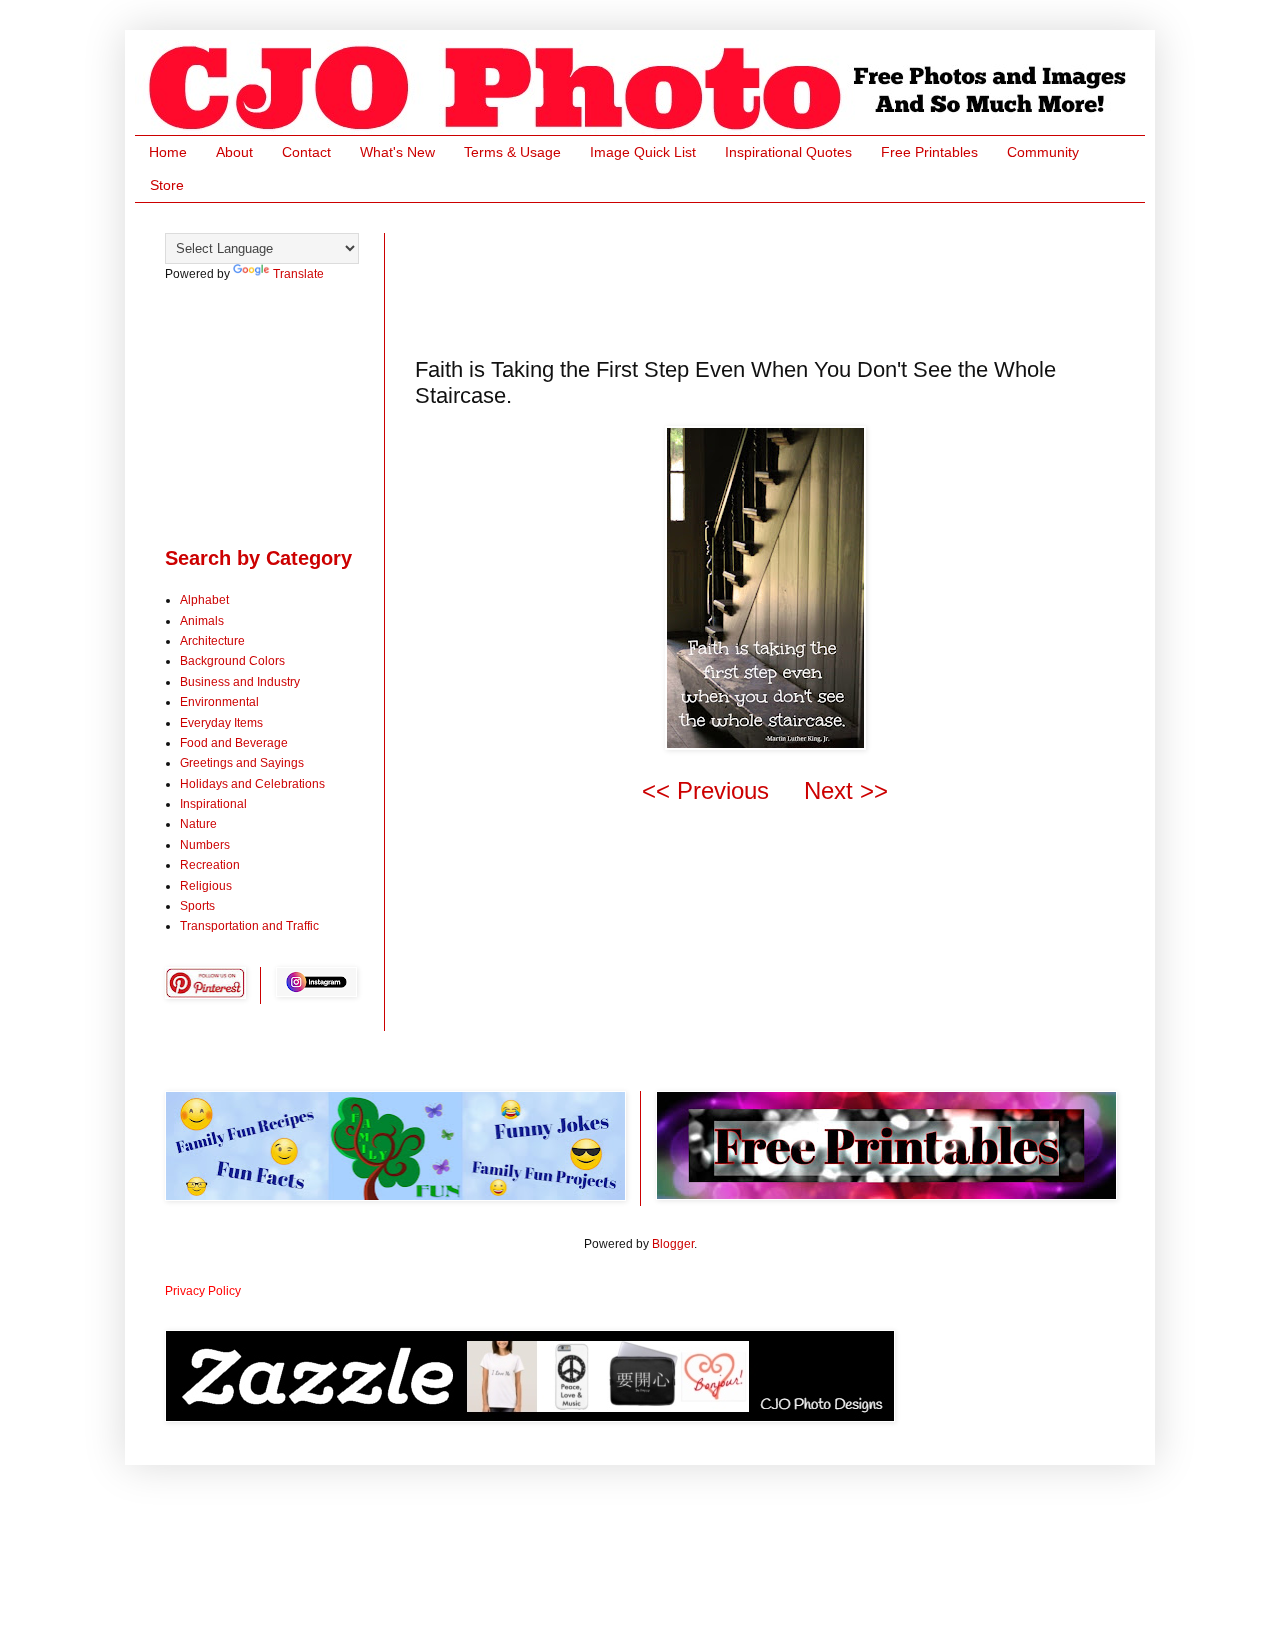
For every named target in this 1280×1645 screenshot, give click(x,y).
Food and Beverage (234, 743)
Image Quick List (643, 152)
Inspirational (213, 804)
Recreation (210, 865)
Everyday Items (221, 723)
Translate (298, 274)
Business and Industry (240, 682)
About (234, 152)
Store (167, 185)
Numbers (205, 845)
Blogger (673, 1244)
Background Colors (232, 661)
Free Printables (929, 152)
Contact (306, 152)
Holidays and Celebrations (252, 784)
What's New (397, 152)
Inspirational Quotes (788, 152)
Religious (206, 886)
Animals (202, 621)
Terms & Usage (512, 152)
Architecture (212, 641)
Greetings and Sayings (242, 763)
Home (168, 152)
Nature (198, 824)
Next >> (846, 790)
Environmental (219, 702)
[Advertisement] (779, 278)
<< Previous (705, 790)
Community (1043, 152)
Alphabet (204, 600)
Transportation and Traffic (249, 926)
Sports (197, 906)
